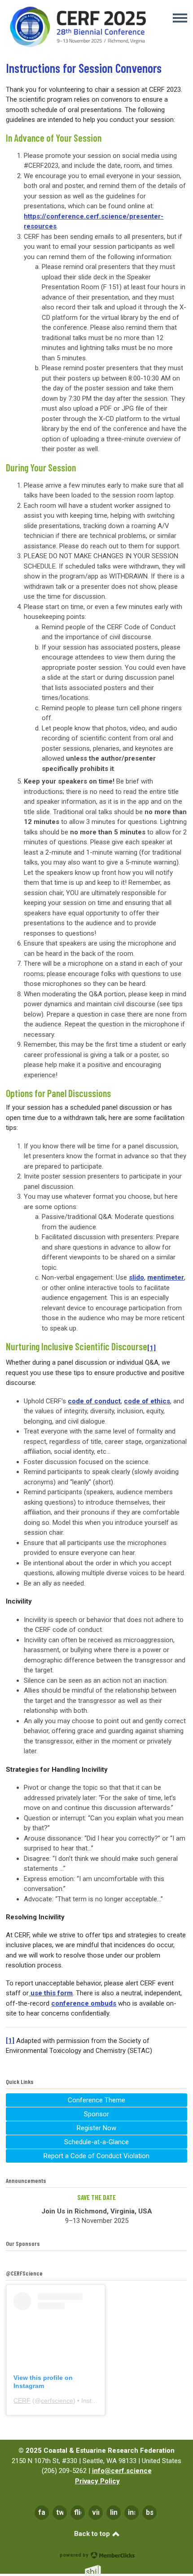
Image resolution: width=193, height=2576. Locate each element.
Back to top (93, 2534)
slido (136, 1277)
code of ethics (147, 1401)
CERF (22, 2401)
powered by (75, 2555)
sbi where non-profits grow (105, 2570)
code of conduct (94, 1401)
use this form (51, 1993)
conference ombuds (84, 2003)
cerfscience (57, 2401)
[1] (10, 2041)
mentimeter (166, 1277)
